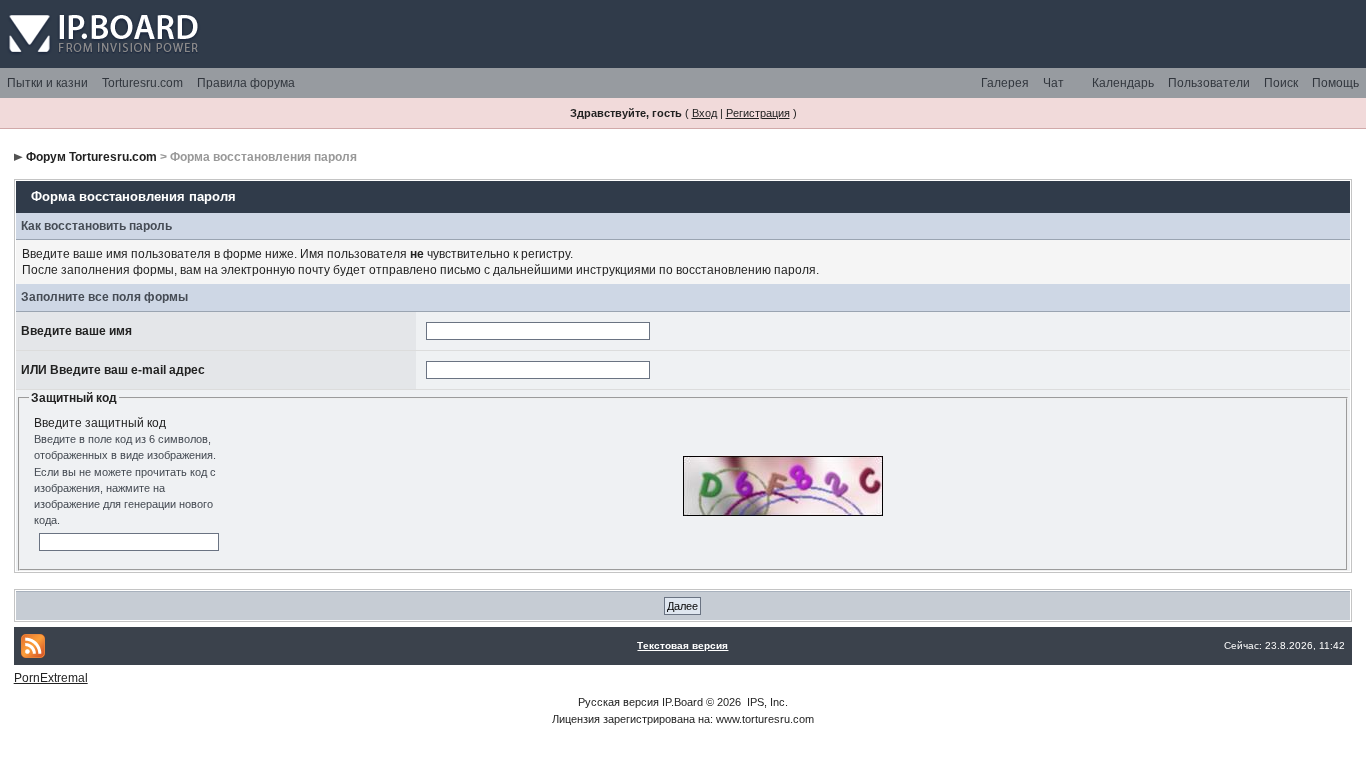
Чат (1053, 83)
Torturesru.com (142, 83)
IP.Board (682, 702)
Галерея (1005, 83)
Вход (704, 113)
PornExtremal (51, 678)
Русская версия (618, 702)
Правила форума (246, 83)
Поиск (1281, 83)
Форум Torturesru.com (91, 157)
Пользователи (1209, 83)
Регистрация (758, 113)
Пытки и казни (47, 83)
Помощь (1335, 83)
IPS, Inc (766, 702)
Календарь (1123, 83)
